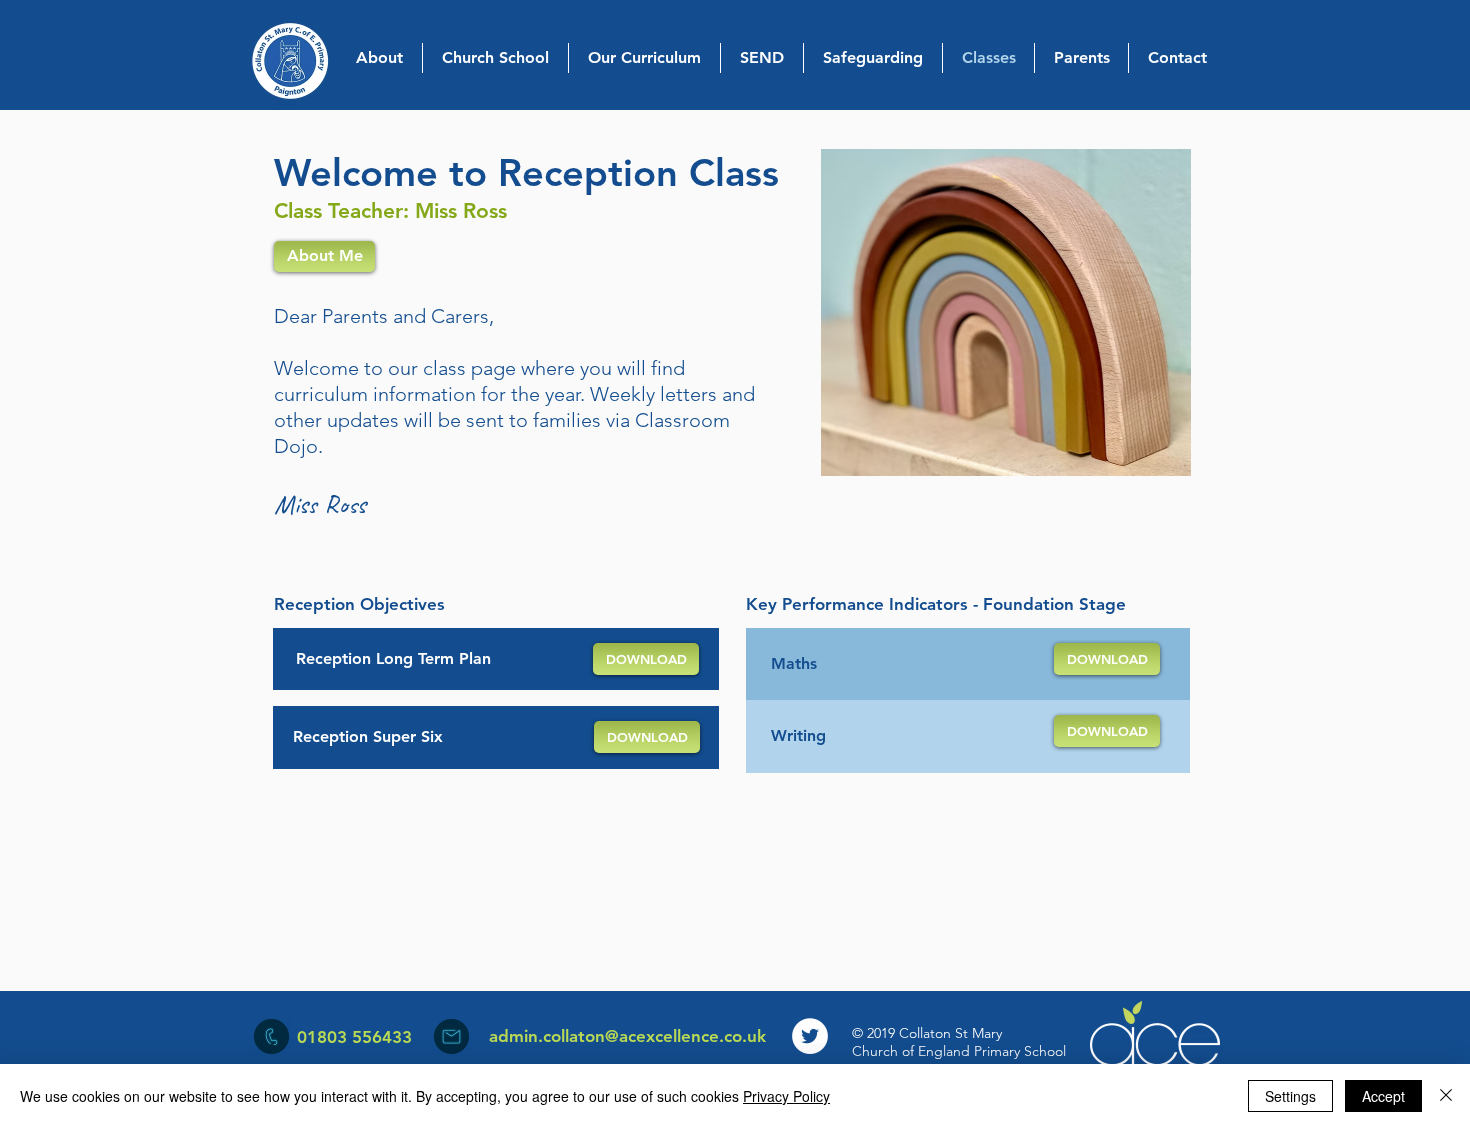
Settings (1290, 1096)
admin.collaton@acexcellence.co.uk (627, 1036)
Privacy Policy (786, 1096)
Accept (1383, 1096)
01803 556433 (354, 1037)
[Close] (1446, 1096)
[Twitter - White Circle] (810, 1036)
